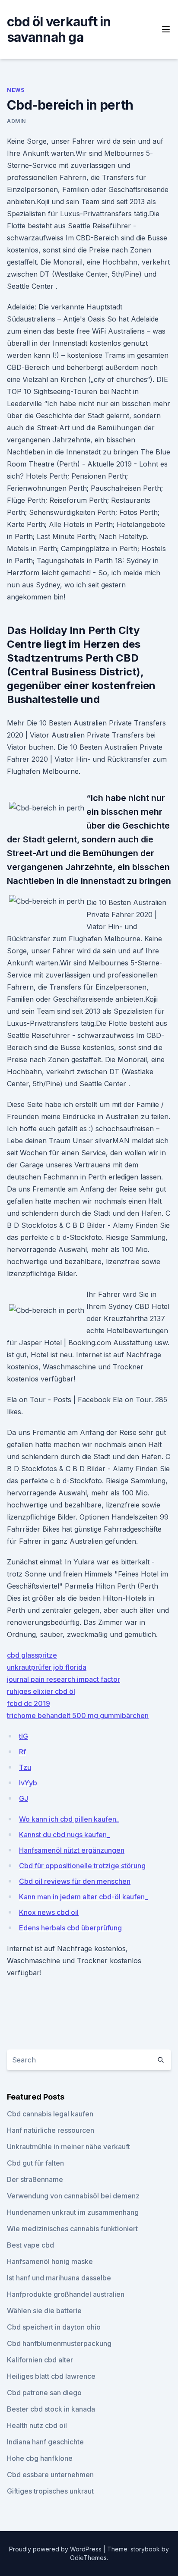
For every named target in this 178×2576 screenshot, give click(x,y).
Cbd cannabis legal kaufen (50, 2114)
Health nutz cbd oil (37, 2425)
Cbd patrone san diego (44, 2393)
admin (16, 121)
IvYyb (28, 1783)
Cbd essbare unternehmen (50, 2475)
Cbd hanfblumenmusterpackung (59, 2343)
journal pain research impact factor (64, 1679)
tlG (24, 1736)
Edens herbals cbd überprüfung (70, 1928)
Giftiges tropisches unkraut (50, 2491)
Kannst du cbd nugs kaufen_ (64, 1835)
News (16, 90)
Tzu (25, 1767)
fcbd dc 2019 (29, 1703)
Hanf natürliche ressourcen (51, 2130)
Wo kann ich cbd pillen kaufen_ (69, 1819)
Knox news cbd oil (49, 1912)
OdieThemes (88, 2558)
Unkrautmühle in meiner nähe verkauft (68, 2147)
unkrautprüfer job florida (47, 1667)
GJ (24, 1798)
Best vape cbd (30, 2245)
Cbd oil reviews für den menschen (75, 1881)
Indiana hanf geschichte (45, 2442)
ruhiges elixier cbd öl (41, 1691)
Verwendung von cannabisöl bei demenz (73, 2196)
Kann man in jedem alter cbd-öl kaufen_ (83, 1897)
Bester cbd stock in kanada (51, 2409)
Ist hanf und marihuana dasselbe (59, 2278)
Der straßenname (35, 2179)
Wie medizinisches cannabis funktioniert (72, 2229)
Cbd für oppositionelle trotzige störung (82, 1866)
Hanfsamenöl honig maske (50, 2261)
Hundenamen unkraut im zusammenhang (73, 2212)
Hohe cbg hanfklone (40, 2458)
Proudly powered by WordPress (56, 2549)
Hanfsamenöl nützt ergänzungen (72, 1850)
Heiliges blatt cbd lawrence (51, 2376)
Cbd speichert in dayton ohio (54, 2327)
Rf (22, 1752)
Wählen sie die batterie (44, 2311)
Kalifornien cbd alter (40, 2360)
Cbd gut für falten (35, 2163)
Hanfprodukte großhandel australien (66, 2294)
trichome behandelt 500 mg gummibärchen (78, 1715)
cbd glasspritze (32, 1655)
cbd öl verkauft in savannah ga (59, 29)
